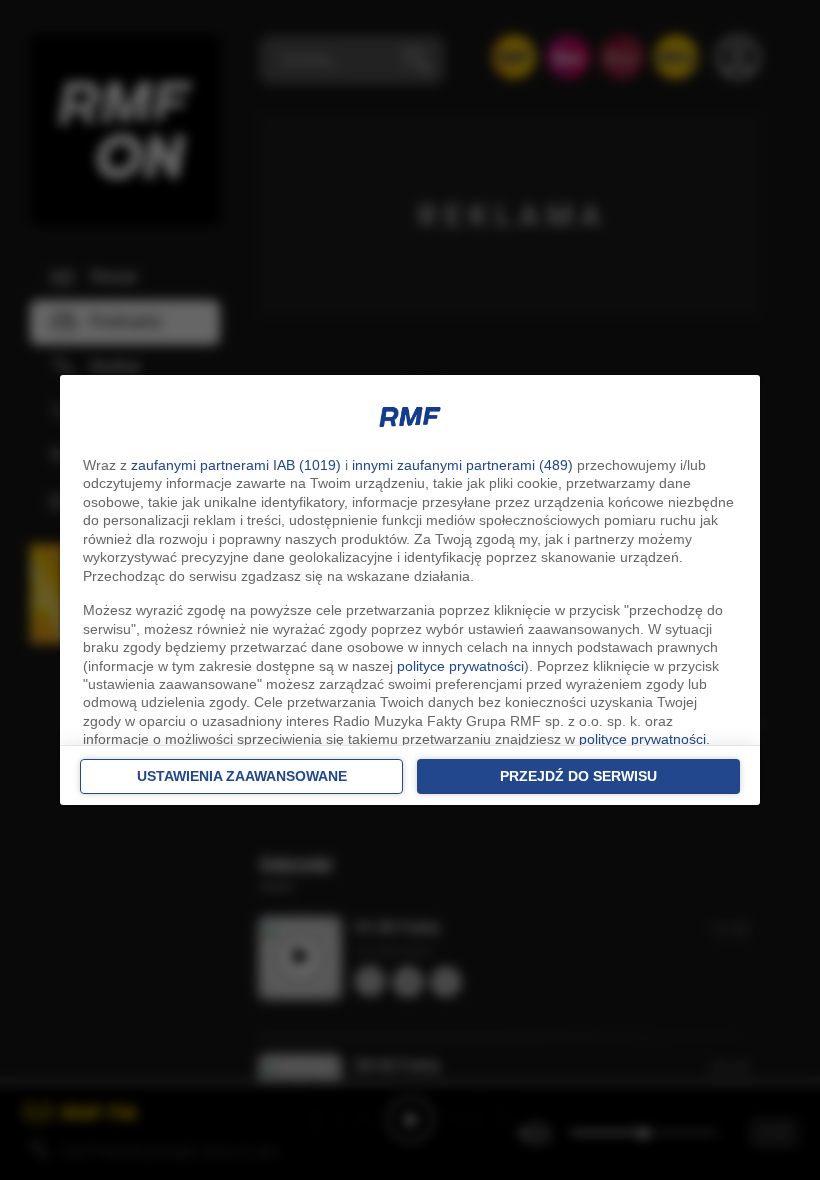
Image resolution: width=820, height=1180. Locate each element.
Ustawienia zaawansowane (242, 776)
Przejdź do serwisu (578, 776)
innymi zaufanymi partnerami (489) (462, 465)
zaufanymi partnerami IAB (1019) (236, 465)
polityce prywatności (460, 666)
